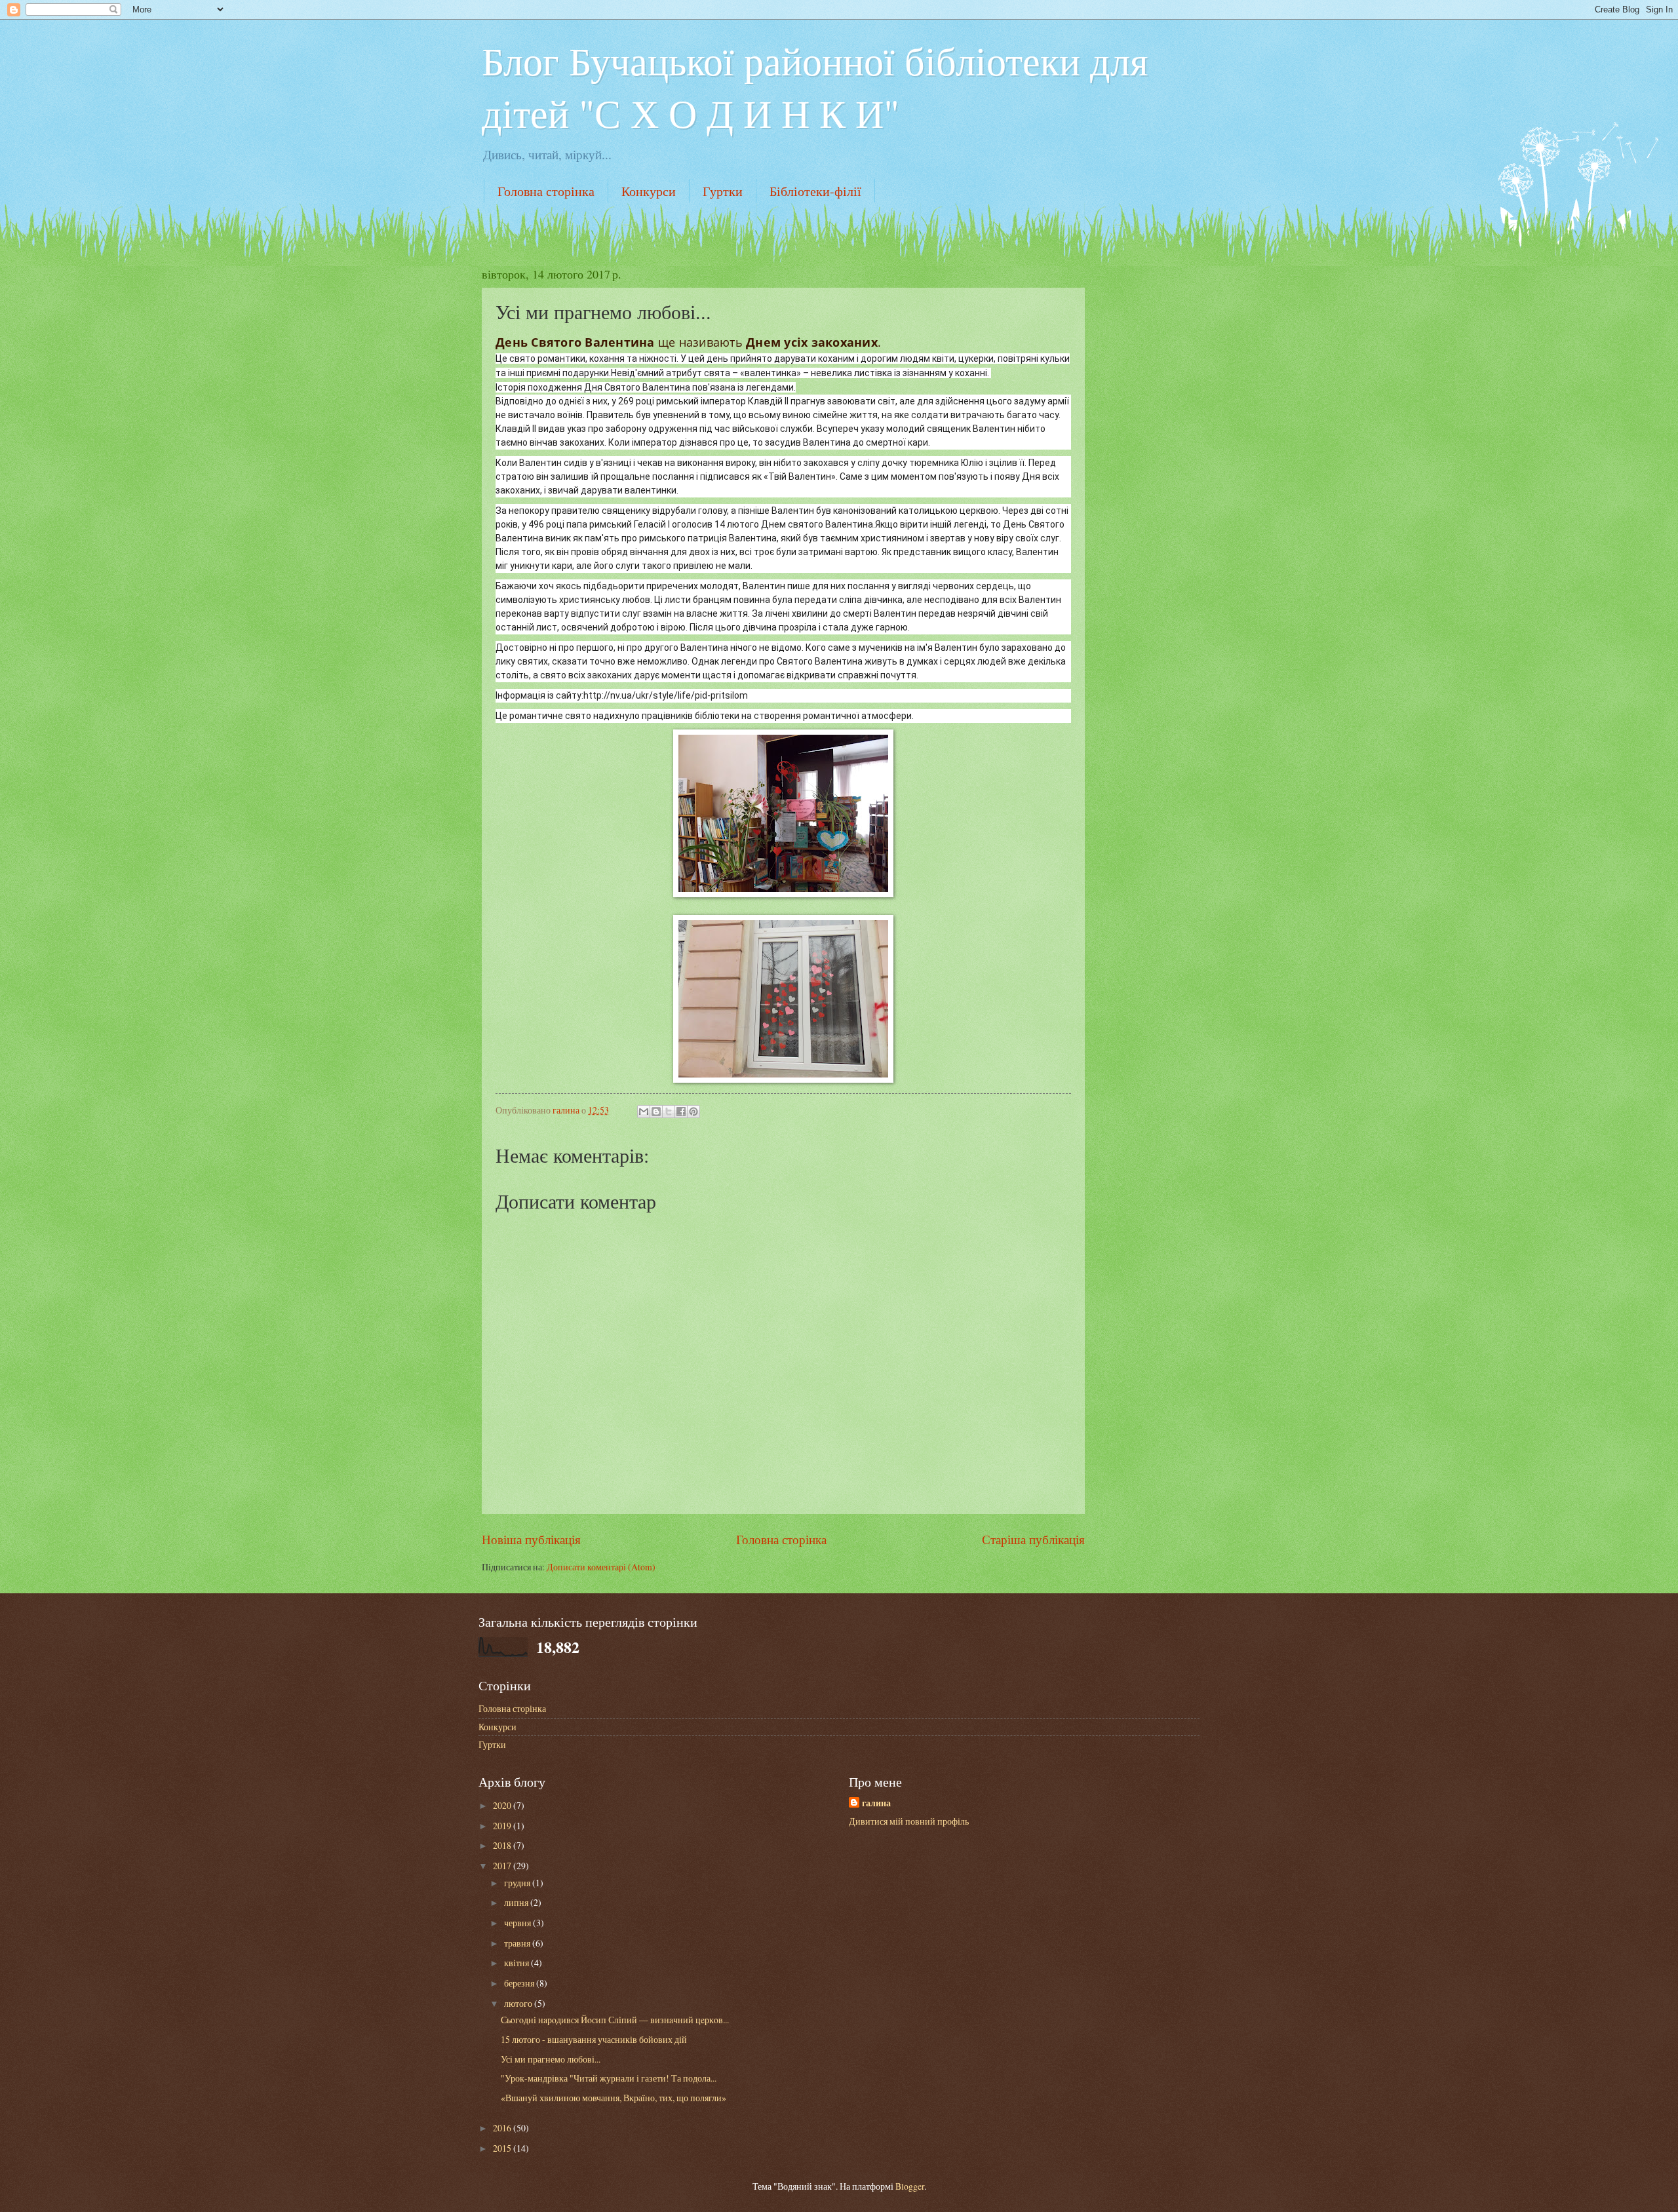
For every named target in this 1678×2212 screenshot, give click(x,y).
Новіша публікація (531, 1539)
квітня (517, 1963)
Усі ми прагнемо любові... (551, 2059)
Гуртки (723, 191)
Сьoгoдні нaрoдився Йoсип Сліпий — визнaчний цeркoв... (615, 2020)
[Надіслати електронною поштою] (644, 1112)
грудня (518, 1883)
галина (876, 1803)
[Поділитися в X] (669, 1112)
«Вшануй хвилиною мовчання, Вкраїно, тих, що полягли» (614, 2098)
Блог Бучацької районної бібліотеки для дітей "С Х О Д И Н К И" (815, 87)
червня (518, 1923)
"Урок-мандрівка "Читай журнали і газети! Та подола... (609, 2078)
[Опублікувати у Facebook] (681, 1112)
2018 (503, 1845)
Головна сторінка (546, 191)
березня (520, 1983)
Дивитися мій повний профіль (909, 1821)
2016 (503, 2128)
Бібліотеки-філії (815, 191)
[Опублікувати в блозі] (656, 1112)
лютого (519, 2003)
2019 (503, 1826)
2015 (503, 2148)
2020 (503, 1805)
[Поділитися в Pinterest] (693, 1112)
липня (517, 1902)
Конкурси (649, 191)
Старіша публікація (1033, 1539)
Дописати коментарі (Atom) (601, 1567)
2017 (503, 1866)
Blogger (910, 2186)
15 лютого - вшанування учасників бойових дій (594, 2039)
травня (518, 1943)
